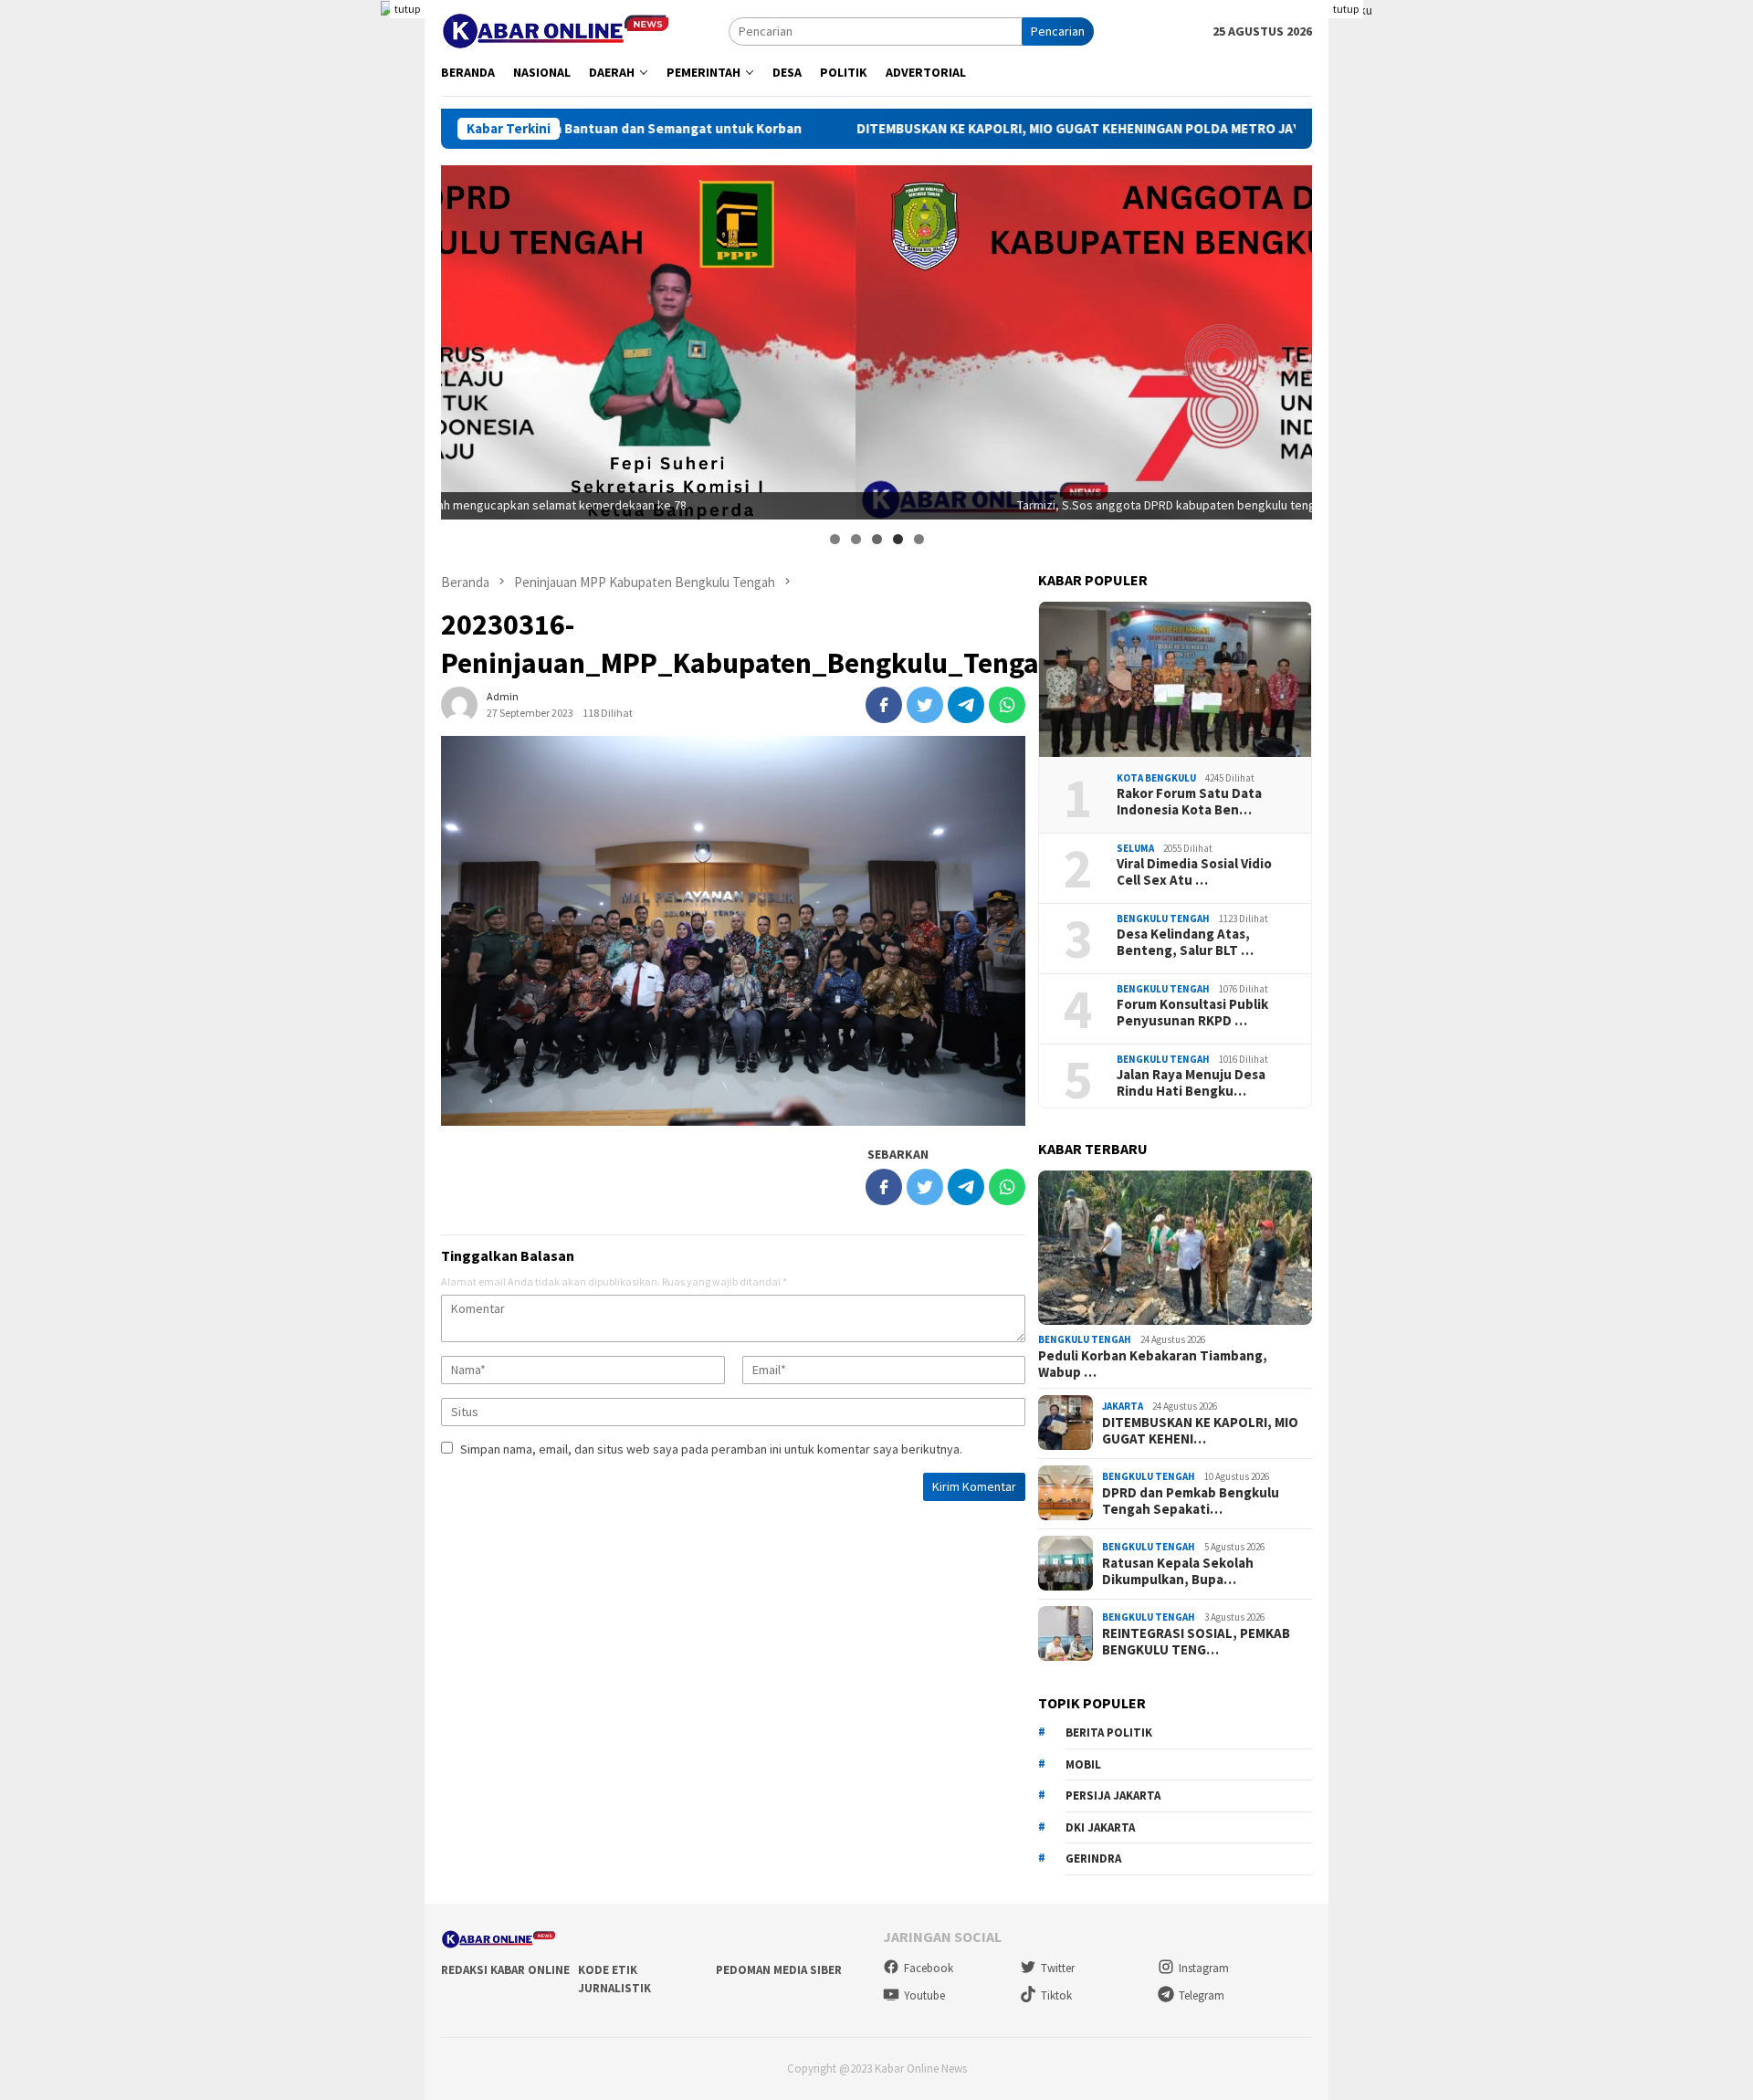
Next (1289, 338)
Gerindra (1093, 1858)
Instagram (1204, 1968)
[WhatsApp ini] (1007, 705)
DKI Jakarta (1100, 1827)
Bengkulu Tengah (1163, 918)
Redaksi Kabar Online (505, 1970)
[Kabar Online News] (556, 29)
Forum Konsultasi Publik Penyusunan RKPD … (1192, 1012)
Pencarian (1058, 31)
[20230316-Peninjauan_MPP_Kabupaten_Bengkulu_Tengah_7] (733, 931)
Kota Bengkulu (1156, 777)
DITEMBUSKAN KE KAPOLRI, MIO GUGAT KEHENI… (1200, 1430)
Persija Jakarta (1113, 1795)
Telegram (1202, 1995)
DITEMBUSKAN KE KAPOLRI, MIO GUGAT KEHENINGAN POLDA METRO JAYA (988, 129)
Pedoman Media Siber (779, 1970)
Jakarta (1123, 1406)
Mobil (1083, 1764)
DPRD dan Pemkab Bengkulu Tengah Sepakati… (1191, 1500)
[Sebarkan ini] (884, 705)
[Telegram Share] (966, 705)
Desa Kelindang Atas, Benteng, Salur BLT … (1185, 941)
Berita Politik (1109, 1732)
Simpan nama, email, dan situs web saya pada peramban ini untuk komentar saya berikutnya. (711, 1449)
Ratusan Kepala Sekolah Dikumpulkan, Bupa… (1178, 1570)
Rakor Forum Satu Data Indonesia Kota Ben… (1189, 801)
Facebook (929, 1968)
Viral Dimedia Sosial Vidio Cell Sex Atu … (1194, 871)
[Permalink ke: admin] (459, 704)
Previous (464, 338)
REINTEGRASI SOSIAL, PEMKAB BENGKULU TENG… (1196, 1641)
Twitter (1058, 1968)
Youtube (924, 1995)
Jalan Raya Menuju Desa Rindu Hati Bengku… (1191, 1082)
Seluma (1135, 847)
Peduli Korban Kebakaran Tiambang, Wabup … (1153, 1363)
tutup (407, 9)
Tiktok (1056, 1995)
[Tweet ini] (925, 705)
